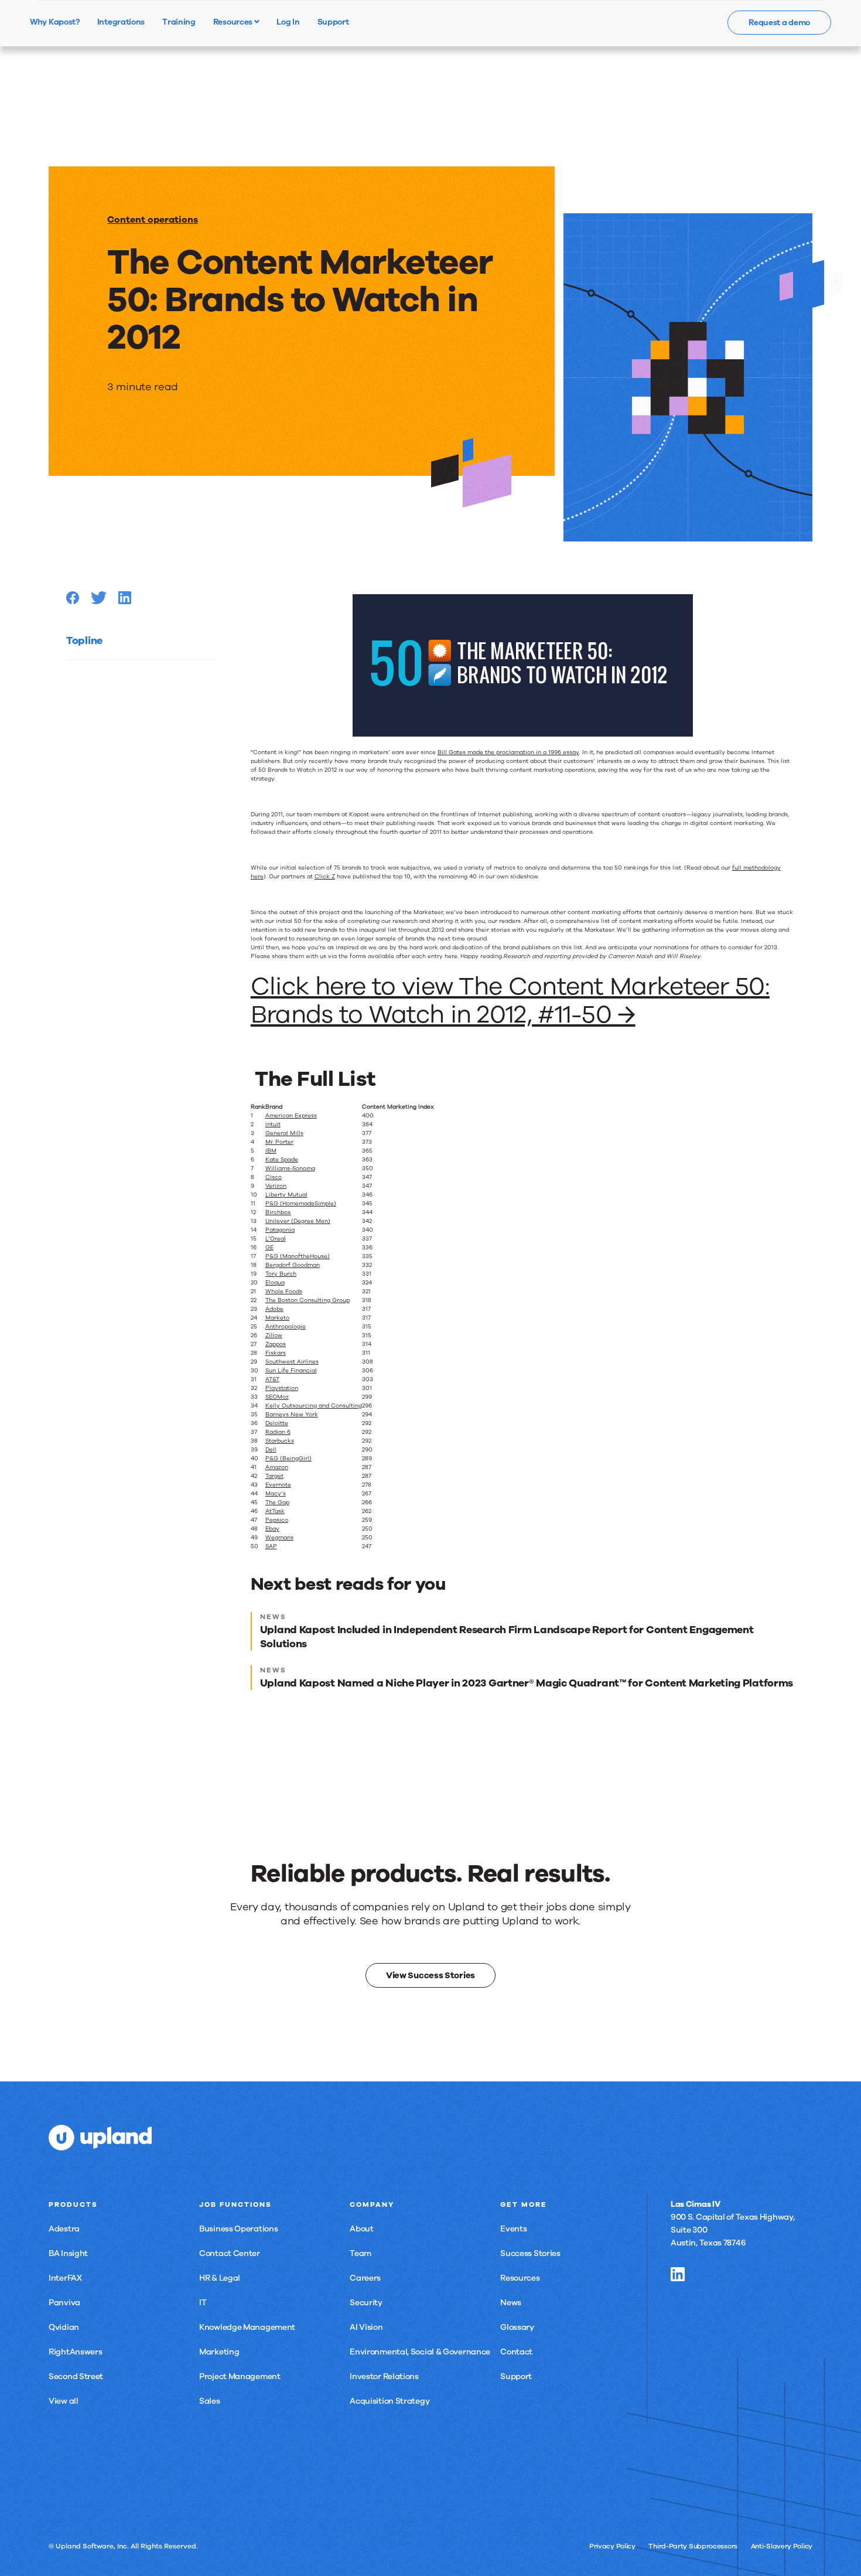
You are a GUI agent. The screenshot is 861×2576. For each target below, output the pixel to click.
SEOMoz (277, 1397)
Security (366, 2303)
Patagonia (280, 1230)
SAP (271, 1546)
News (511, 2303)
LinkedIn (678, 2274)
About (362, 2229)
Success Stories (530, 2253)
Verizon (276, 1186)
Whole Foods (284, 1292)
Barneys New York (292, 1415)
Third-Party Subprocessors (693, 2546)
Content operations (153, 220)
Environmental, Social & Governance (420, 2352)
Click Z (325, 877)
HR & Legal (220, 2278)
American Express (291, 1116)
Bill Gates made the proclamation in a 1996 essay (508, 752)
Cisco (274, 1177)
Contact (516, 2352)
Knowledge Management (247, 2327)
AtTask (275, 1511)
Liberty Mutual (286, 1195)
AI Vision (366, 2327)
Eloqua (275, 1283)
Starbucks (280, 1441)
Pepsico (277, 1520)
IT (203, 2303)
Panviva (64, 2303)
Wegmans (279, 1538)
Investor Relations (384, 2376)
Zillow (274, 1335)
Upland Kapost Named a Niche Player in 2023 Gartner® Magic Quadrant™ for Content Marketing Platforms (527, 1683)
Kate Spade (282, 1160)
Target (274, 1476)
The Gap (277, 1502)
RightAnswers (75, 2352)
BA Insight (68, 2253)
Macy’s (276, 1494)
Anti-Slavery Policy (782, 2546)
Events (513, 2229)
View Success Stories (430, 1975)
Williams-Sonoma (290, 1168)
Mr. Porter (279, 1142)
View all (64, 2401)
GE (269, 1248)
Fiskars (276, 1353)
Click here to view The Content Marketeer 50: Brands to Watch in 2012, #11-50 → (510, 1001)
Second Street (76, 2376)
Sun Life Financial (291, 1371)
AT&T (272, 1379)
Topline (84, 640)
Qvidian (64, 2327)
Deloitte (277, 1423)
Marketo (277, 1318)
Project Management (240, 2376)
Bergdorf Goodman (293, 1265)
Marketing (219, 2352)
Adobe (274, 1309)
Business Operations (238, 2229)
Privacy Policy (612, 2546)
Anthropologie (286, 1327)
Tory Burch (281, 1274)
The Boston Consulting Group (307, 1300)
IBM (271, 1151)
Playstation (282, 1388)
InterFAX (65, 2278)
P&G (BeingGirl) (288, 1459)
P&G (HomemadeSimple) (301, 1204)
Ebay (272, 1529)
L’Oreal (276, 1239)
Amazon (277, 1467)
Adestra (64, 2229)
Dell (271, 1450)
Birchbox (278, 1212)
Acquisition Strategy (389, 2401)
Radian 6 (278, 1432)
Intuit (273, 1125)
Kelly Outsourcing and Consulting (314, 1406)
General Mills (284, 1133)
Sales (210, 2401)
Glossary (517, 2327)
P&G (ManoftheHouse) (298, 1256)
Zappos (276, 1344)
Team (361, 2253)
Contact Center (230, 2253)
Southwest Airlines (292, 1362)
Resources (234, 22)
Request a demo (779, 23)
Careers (365, 2278)
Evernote (278, 1485)
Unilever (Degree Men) (298, 1221)
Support (516, 2376)
